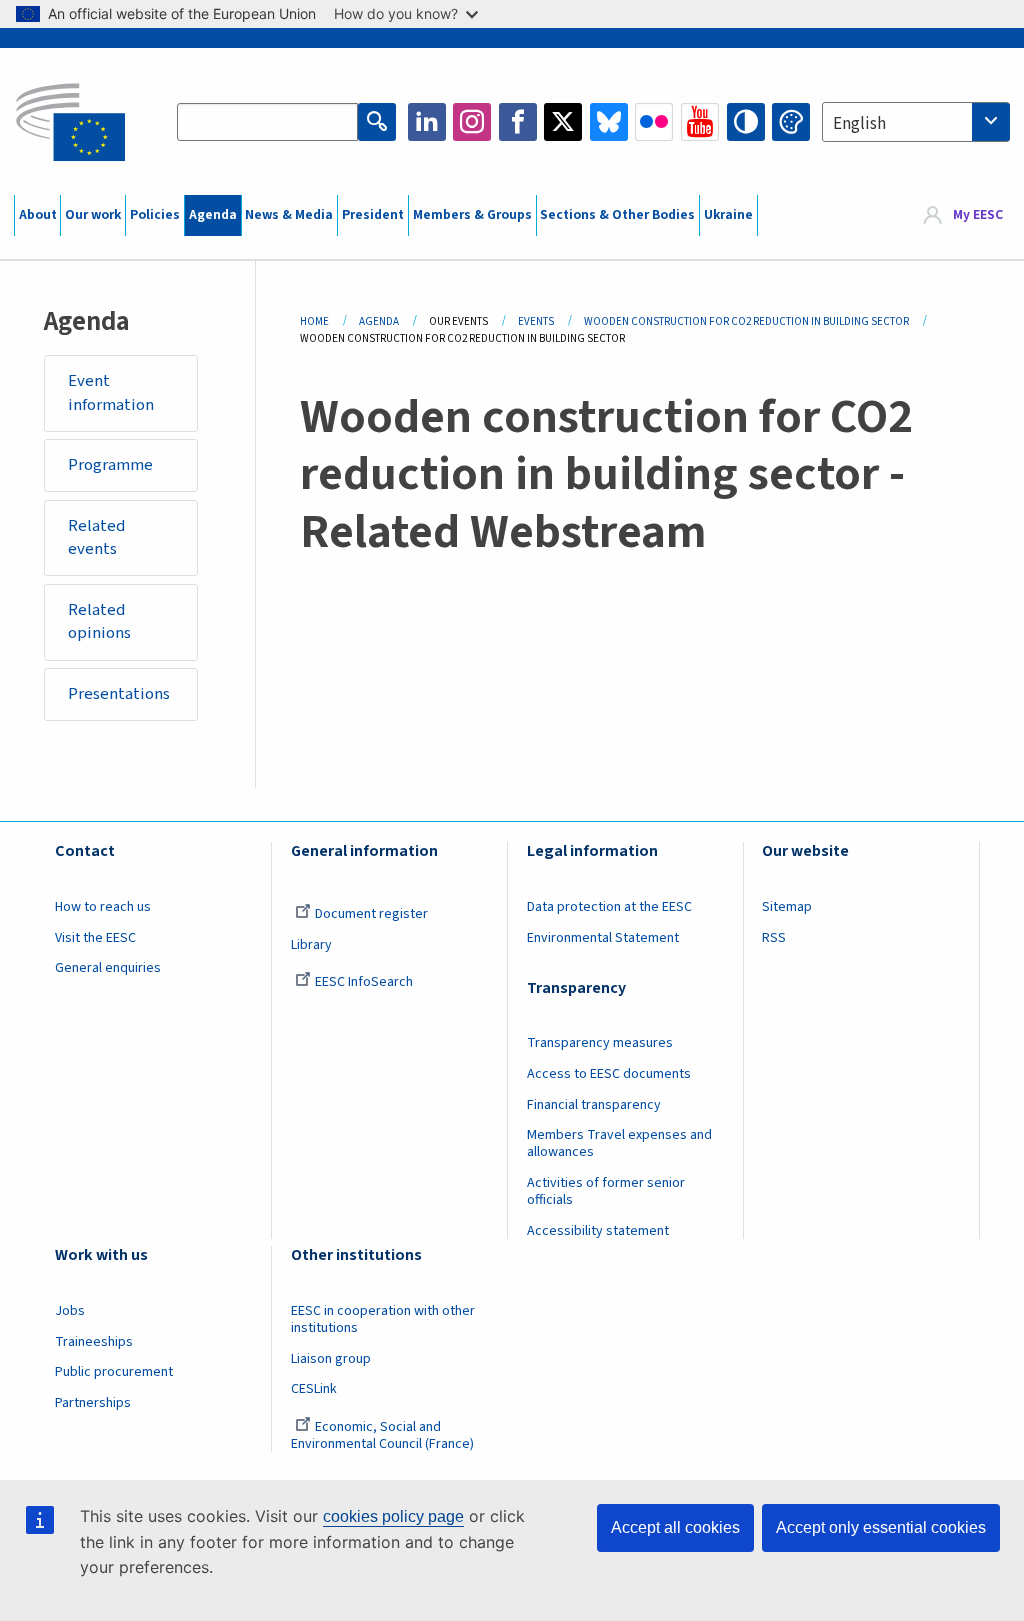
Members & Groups (472, 215)
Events (536, 321)
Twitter (563, 122)
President (373, 215)
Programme (110, 465)
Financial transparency (594, 1105)
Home (314, 321)
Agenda (213, 215)
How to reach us (103, 907)
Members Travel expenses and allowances (619, 1143)
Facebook (518, 122)
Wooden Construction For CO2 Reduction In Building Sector (746, 321)
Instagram (472, 122)
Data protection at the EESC (609, 907)
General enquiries (108, 968)
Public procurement (114, 1372)
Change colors (791, 122)
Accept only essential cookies (881, 1527)
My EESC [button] (978, 215)
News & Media (289, 215)
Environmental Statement (603, 938)
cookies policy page (393, 1516)
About (38, 215)
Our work (93, 215)
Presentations (119, 694)
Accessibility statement (598, 1231)
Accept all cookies (675, 1527)
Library (311, 945)
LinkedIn (427, 122)
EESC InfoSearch (364, 982)
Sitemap (787, 907)
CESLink (314, 1389)
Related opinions (99, 622)
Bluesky (609, 122)
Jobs (70, 1311)
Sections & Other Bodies (617, 215)
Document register (371, 914)
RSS (774, 938)
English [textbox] (859, 124)
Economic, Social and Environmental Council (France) (384, 1435)
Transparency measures (600, 1043)
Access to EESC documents (609, 1074)
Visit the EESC (95, 938)
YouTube (700, 122)
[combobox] (916, 122)
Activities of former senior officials (606, 1191)
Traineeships (94, 1342)
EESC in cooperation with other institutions (383, 1319)
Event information (111, 393)
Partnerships (93, 1403)
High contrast (746, 122)
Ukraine (728, 215)
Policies (155, 215)
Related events (97, 538)
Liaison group (331, 1359)
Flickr (654, 122)
